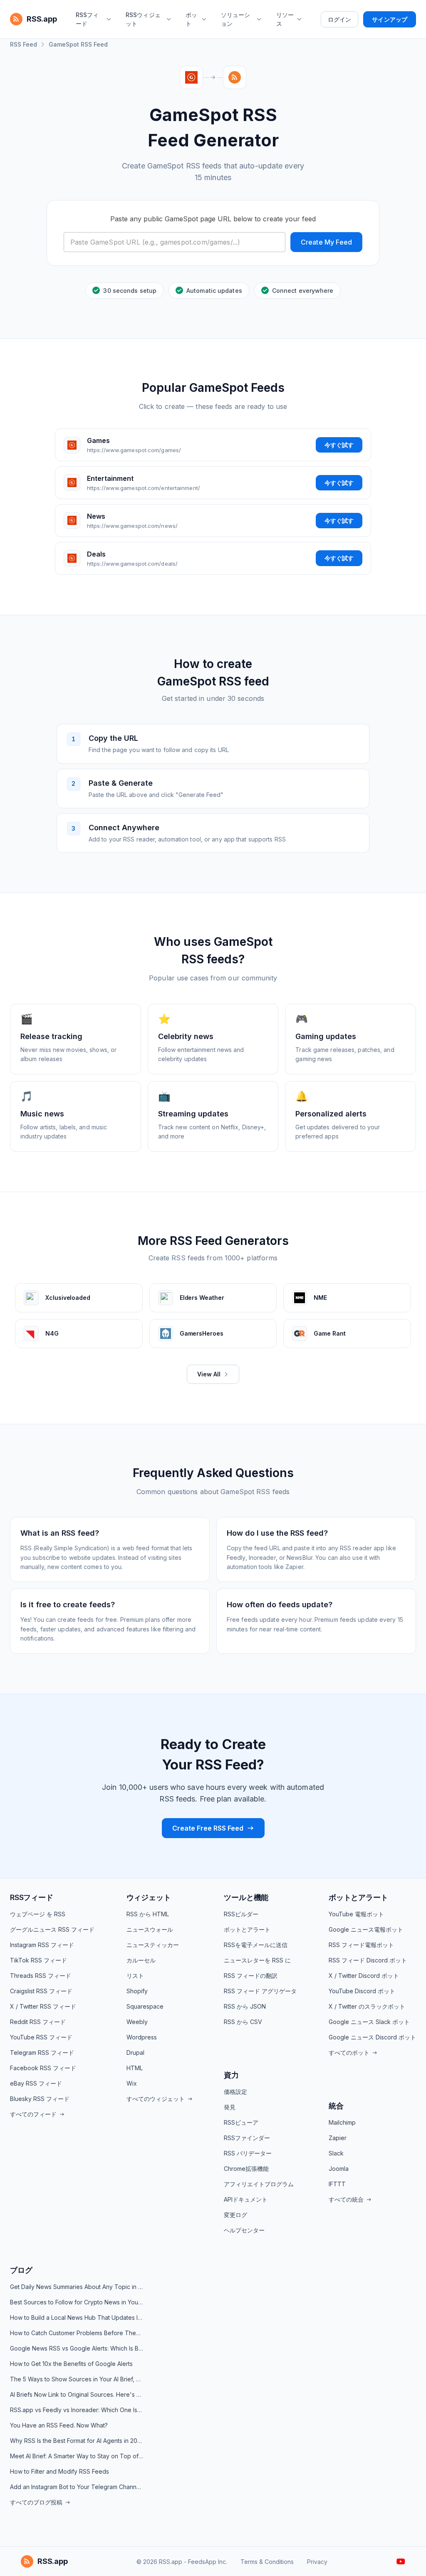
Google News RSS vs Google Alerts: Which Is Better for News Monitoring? (77, 2348)
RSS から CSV (243, 2022)
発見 (230, 2107)
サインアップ (390, 19)
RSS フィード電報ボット (361, 1945)
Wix (132, 2083)
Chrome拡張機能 (246, 2169)
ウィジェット (149, 1897)
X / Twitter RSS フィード (43, 2006)
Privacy (317, 2562)
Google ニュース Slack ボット (369, 2022)
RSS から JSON (245, 2006)
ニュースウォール (150, 1929)
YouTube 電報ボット (356, 1914)
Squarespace (145, 2006)
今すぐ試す (339, 445)
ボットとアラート (247, 1929)
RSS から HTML (148, 1914)
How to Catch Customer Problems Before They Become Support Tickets (77, 2333)
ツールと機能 (246, 1897)
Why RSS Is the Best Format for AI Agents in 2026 (77, 2441)
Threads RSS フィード (41, 1976)
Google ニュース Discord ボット (372, 2037)
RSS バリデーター (248, 2153)
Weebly (137, 2022)
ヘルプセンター (244, 2230)
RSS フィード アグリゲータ (260, 1991)
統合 (336, 2106)
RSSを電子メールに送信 (256, 1945)
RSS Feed (24, 44)
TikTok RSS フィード (38, 1960)
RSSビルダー (241, 1914)
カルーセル (141, 1960)
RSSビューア (241, 2122)
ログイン (339, 19)
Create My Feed (326, 242)
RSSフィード (32, 1897)
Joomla (339, 2169)
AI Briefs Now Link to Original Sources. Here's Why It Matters (77, 2394)
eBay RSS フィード (36, 2083)
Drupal (135, 2053)
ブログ (21, 2270)
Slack (336, 2153)
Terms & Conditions (267, 2562)
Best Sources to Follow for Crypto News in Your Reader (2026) (77, 2302)
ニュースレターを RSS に (257, 1960)
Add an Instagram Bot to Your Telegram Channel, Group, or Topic (77, 2487)
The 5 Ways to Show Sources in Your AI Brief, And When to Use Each (77, 2379)
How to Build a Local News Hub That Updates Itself (77, 2317)
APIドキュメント (246, 2199)
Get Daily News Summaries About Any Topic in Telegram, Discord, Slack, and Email (77, 2287)
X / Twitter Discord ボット (364, 1976)
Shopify (137, 1991)
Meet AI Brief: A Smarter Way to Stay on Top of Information (77, 2456)
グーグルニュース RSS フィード (52, 1929)
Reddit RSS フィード (38, 2022)
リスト (135, 1976)
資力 (231, 2075)
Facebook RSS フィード (43, 2068)
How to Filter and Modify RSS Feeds (59, 2471)
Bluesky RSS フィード (40, 2099)
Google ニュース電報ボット (366, 1929)
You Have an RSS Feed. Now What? (59, 2425)
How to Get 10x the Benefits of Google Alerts (71, 2364)
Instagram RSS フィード (42, 1945)
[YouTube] (401, 2561)
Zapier (338, 2138)
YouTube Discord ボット (362, 1991)
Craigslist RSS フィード (41, 1991)
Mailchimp (342, 2122)
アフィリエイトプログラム (259, 2184)
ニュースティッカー (153, 1945)
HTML (135, 2068)
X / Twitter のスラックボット (367, 2006)
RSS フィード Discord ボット (368, 1960)
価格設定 (235, 2092)
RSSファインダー (247, 2138)
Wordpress (142, 2037)
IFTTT (337, 2184)
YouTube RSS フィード (41, 2037)
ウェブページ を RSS (38, 1914)
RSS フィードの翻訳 (251, 1976)
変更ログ (235, 2215)
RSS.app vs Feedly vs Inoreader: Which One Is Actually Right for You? (77, 2410)
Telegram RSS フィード (42, 2053)
